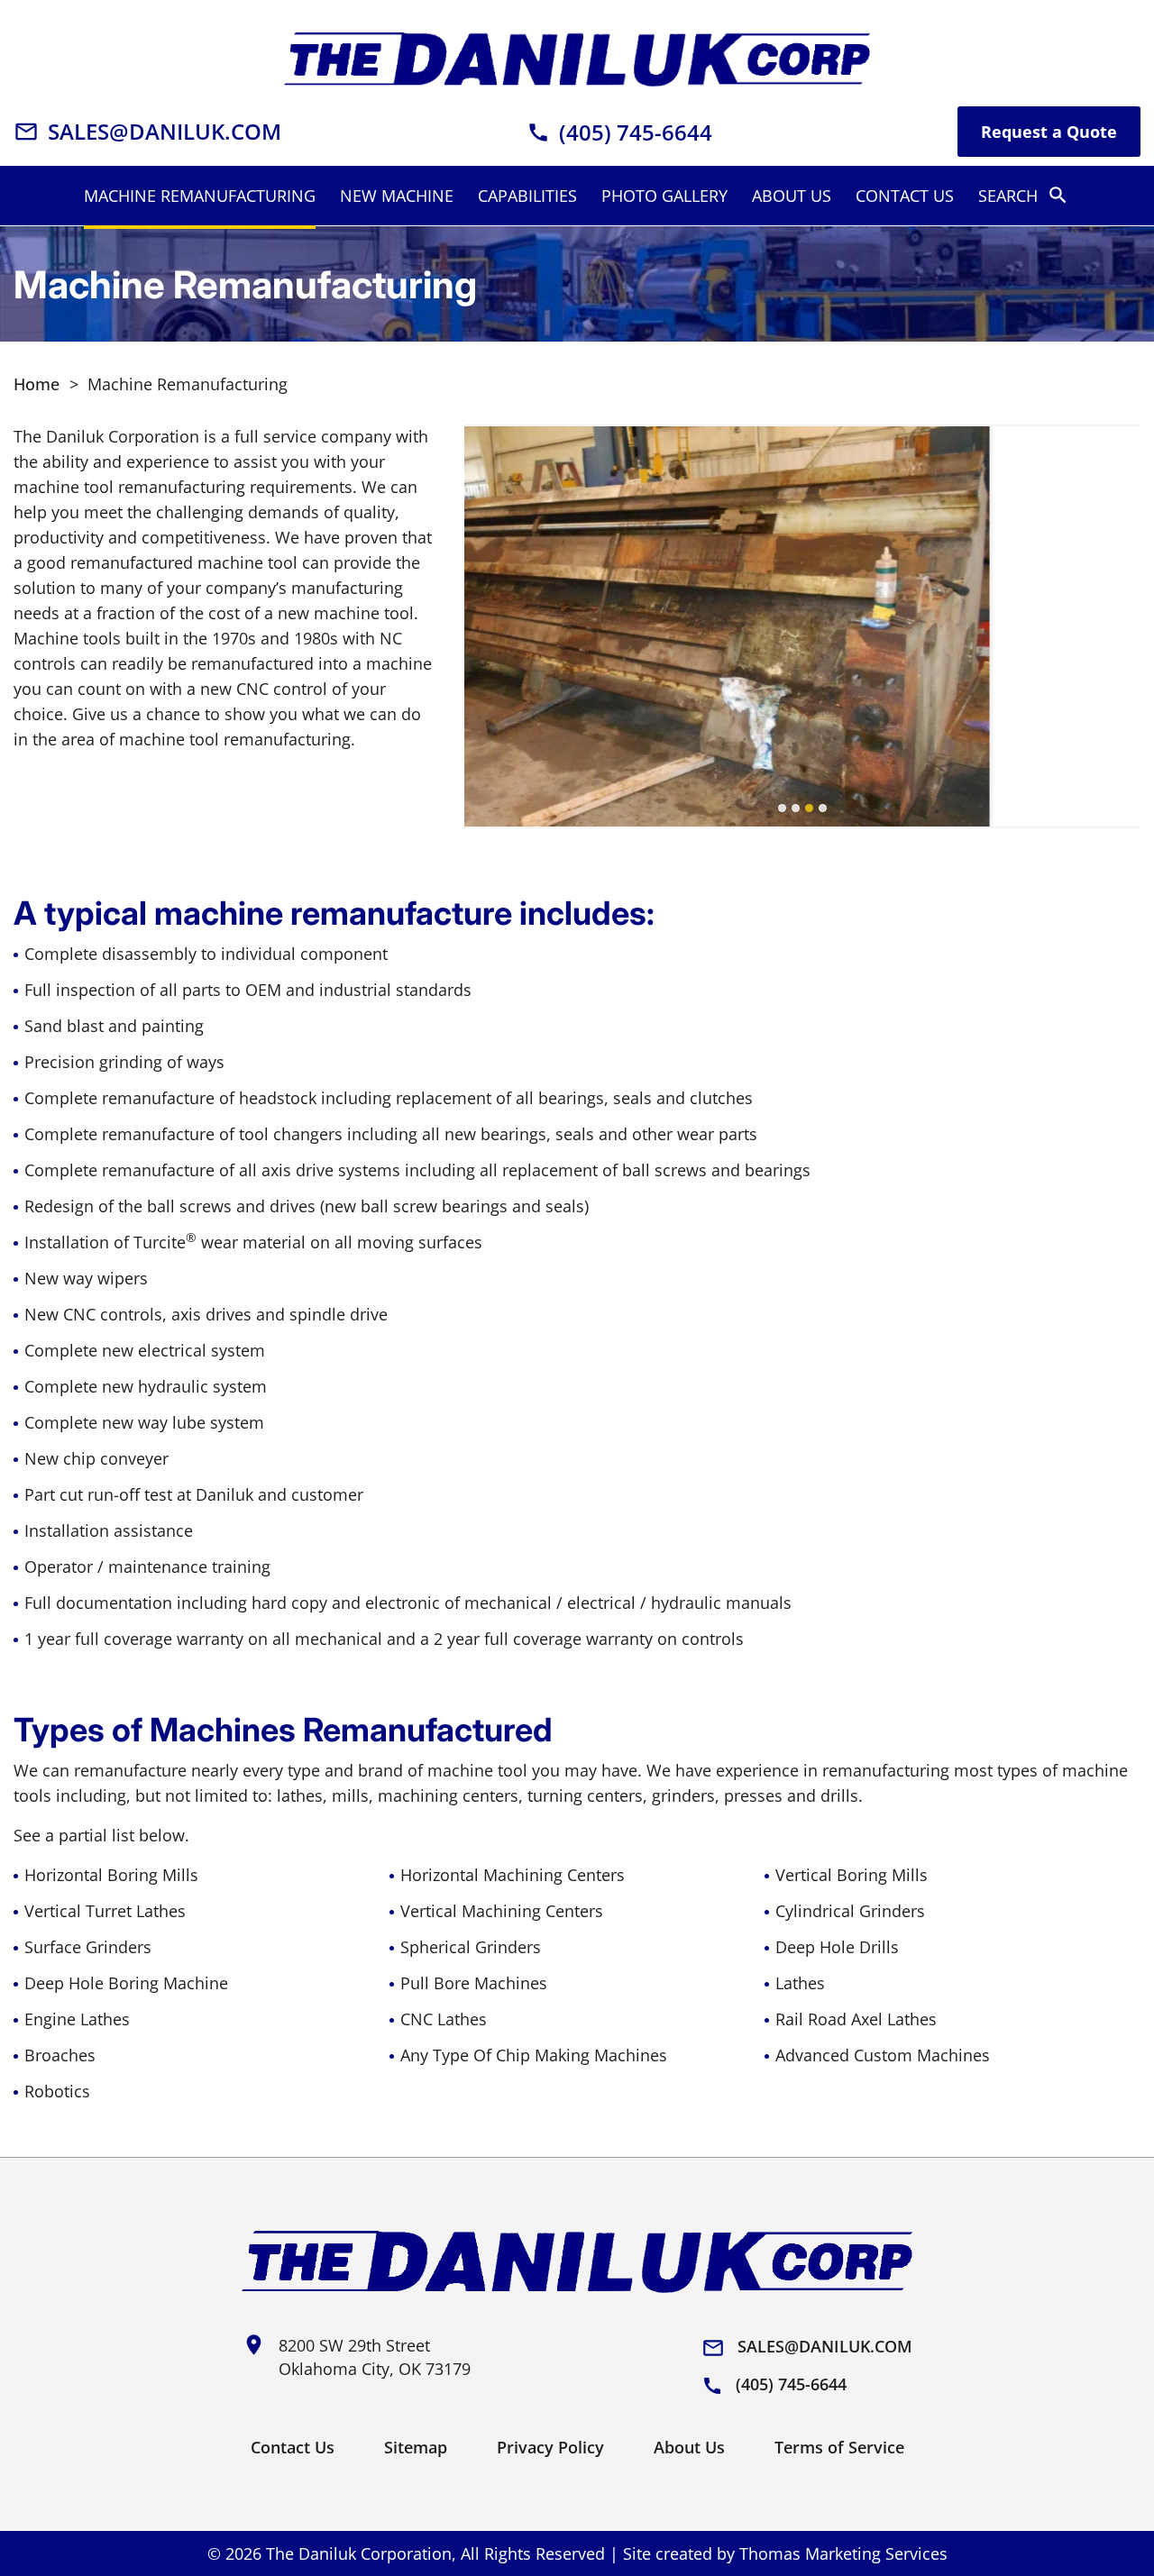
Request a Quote (1049, 132)
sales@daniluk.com (807, 2348)
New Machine (397, 196)
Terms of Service (839, 2447)
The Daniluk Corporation (359, 2553)
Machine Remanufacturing (200, 196)
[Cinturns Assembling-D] (802, 626)
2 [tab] (796, 808)
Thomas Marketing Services (843, 2553)
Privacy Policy (550, 2447)
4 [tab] (823, 808)
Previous (494, 627)
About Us (792, 196)
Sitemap (416, 2447)
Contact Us (905, 196)
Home (37, 384)
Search (1024, 195)
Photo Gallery (664, 196)
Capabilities (527, 196)
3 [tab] (809, 808)
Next (1111, 627)
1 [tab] (782, 808)
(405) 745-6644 (774, 2385)
